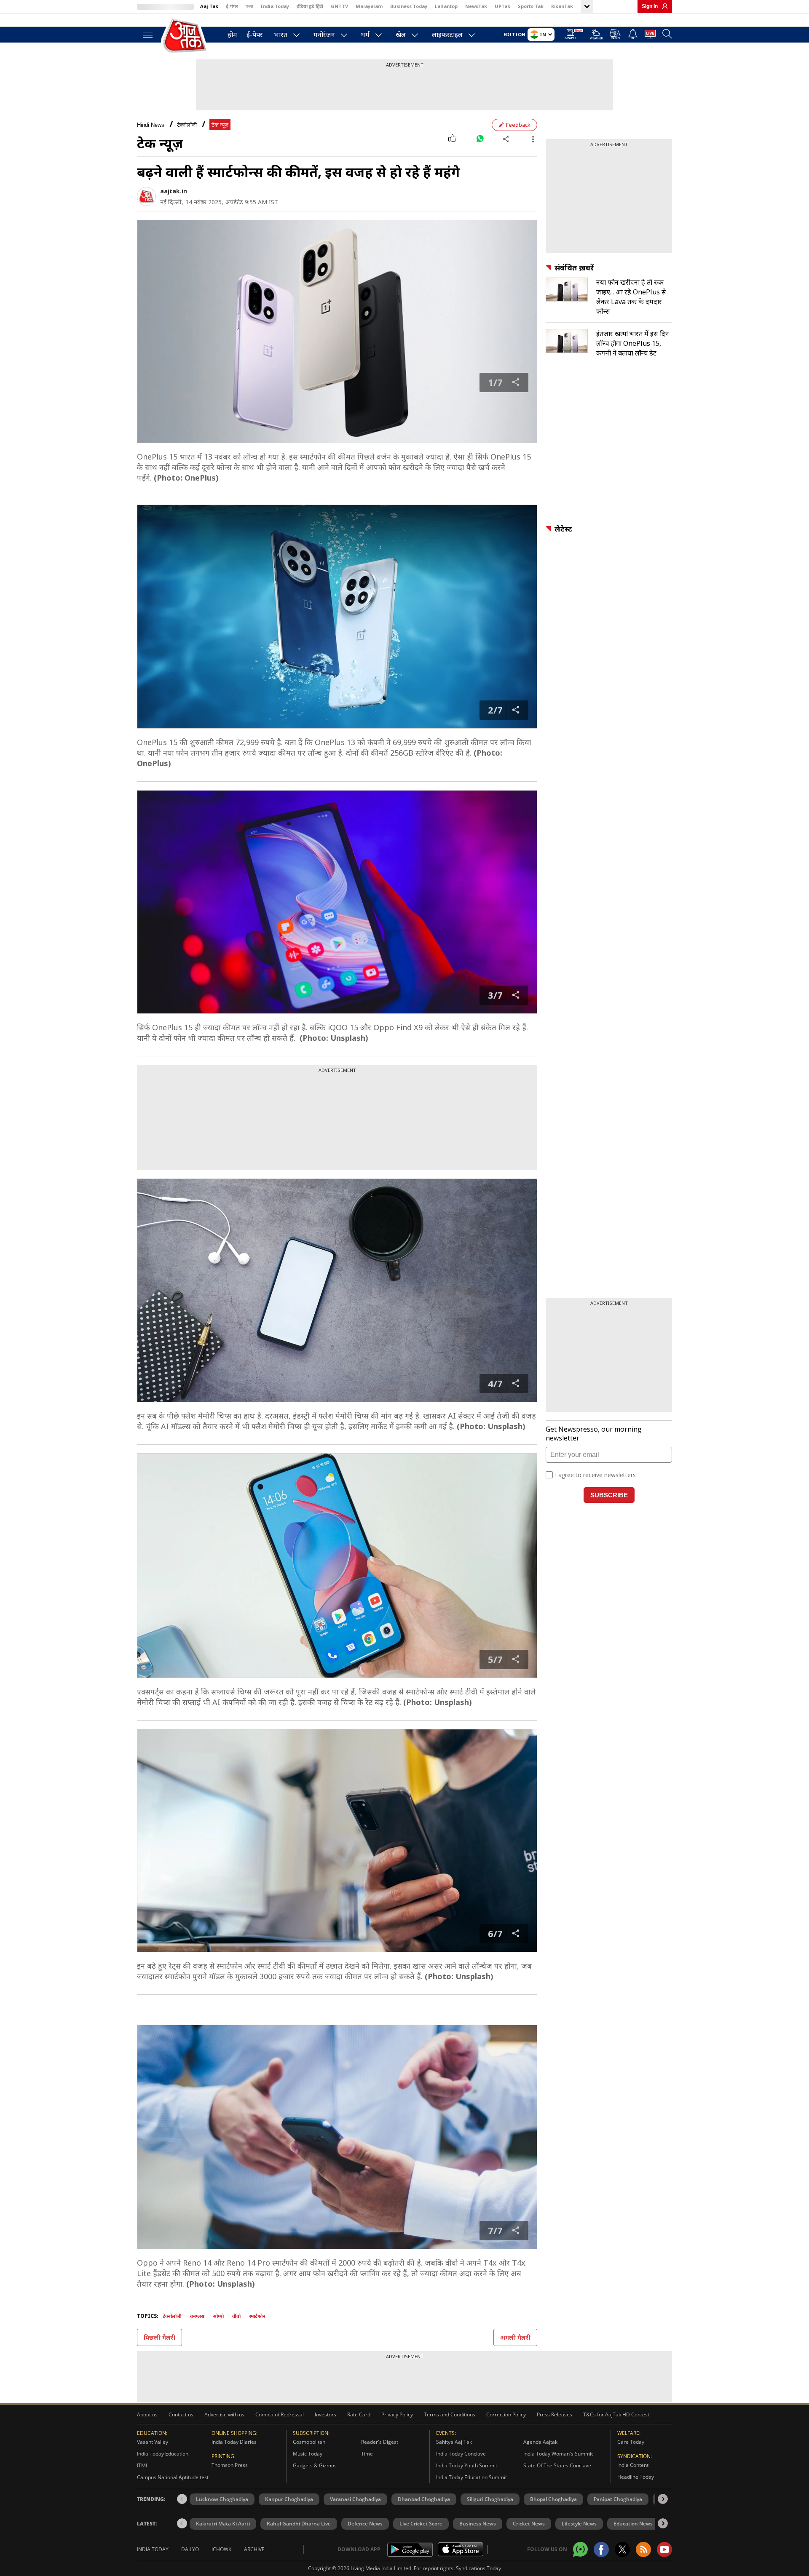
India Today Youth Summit (467, 2465)
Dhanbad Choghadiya (424, 2499)
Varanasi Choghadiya (355, 2499)
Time (367, 2454)
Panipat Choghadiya (618, 2499)
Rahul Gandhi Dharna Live (299, 2524)
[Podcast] (615, 34)
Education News (633, 2524)
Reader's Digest (380, 2442)
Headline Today (636, 2477)
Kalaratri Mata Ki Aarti (223, 2524)
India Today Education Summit (471, 2477)
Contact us (181, 2414)
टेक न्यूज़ (220, 125)
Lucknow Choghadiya (222, 2499)
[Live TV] (650, 35)
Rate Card (359, 2414)
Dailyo (190, 2549)
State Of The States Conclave (557, 2465)
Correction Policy (506, 2414)
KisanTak (562, 6)
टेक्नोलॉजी (187, 125)
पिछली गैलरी (159, 2337)
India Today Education (163, 2454)
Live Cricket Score (421, 2524)
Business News (478, 2524)
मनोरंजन (324, 35)
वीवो (236, 2316)
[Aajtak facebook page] (601, 2549)
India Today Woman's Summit (558, 2454)
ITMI (142, 2465)
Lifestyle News (579, 2524)
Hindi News (151, 125)
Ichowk (221, 2549)
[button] (663, 2499)
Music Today (308, 2454)
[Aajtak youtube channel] (664, 2549)
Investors (325, 2414)
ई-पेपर (232, 6)
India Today (275, 6)
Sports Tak (531, 6)
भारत (281, 35)
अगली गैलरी (515, 2337)
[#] (480, 139)
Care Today (631, 2442)
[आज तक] (185, 36)
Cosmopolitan (309, 2442)
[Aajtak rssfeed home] (643, 2549)
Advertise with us (224, 2414)
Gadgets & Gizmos (315, 2465)
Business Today (409, 6)
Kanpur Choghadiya (289, 2499)
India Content (633, 2465)
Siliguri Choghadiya (490, 2499)
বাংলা (249, 6)
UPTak (502, 6)
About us (147, 2414)
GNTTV (339, 6)
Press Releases (555, 2414)
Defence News (365, 2524)
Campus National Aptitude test (173, 2477)
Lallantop (446, 6)
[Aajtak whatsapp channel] (580, 2549)
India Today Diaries (234, 2442)
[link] (663, 6)
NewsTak (476, 6)
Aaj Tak (209, 6)
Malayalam (369, 6)
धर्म (365, 35)
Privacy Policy (397, 2414)
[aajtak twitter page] (622, 2549)
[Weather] (596, 36)
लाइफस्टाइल (447, 35)
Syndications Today (478, 2568)
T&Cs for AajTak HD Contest (616, 2414)
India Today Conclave (461, 2454)
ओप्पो (218, 2316)
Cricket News (529, 2524)
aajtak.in (174, 191)
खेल (401, 35)
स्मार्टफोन (257, 2316)
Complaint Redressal (280, 2414)
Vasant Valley (153, 2442)
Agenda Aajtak (540, 2442)
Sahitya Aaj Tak (454, 2442)
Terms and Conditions (450, 2414)
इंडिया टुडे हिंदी (310, 6)
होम (232, 35)
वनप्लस (197, 2316)
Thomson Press (230, 2465)
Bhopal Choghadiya (553, 2499)
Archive (254, 2549)
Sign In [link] (650, 6)
